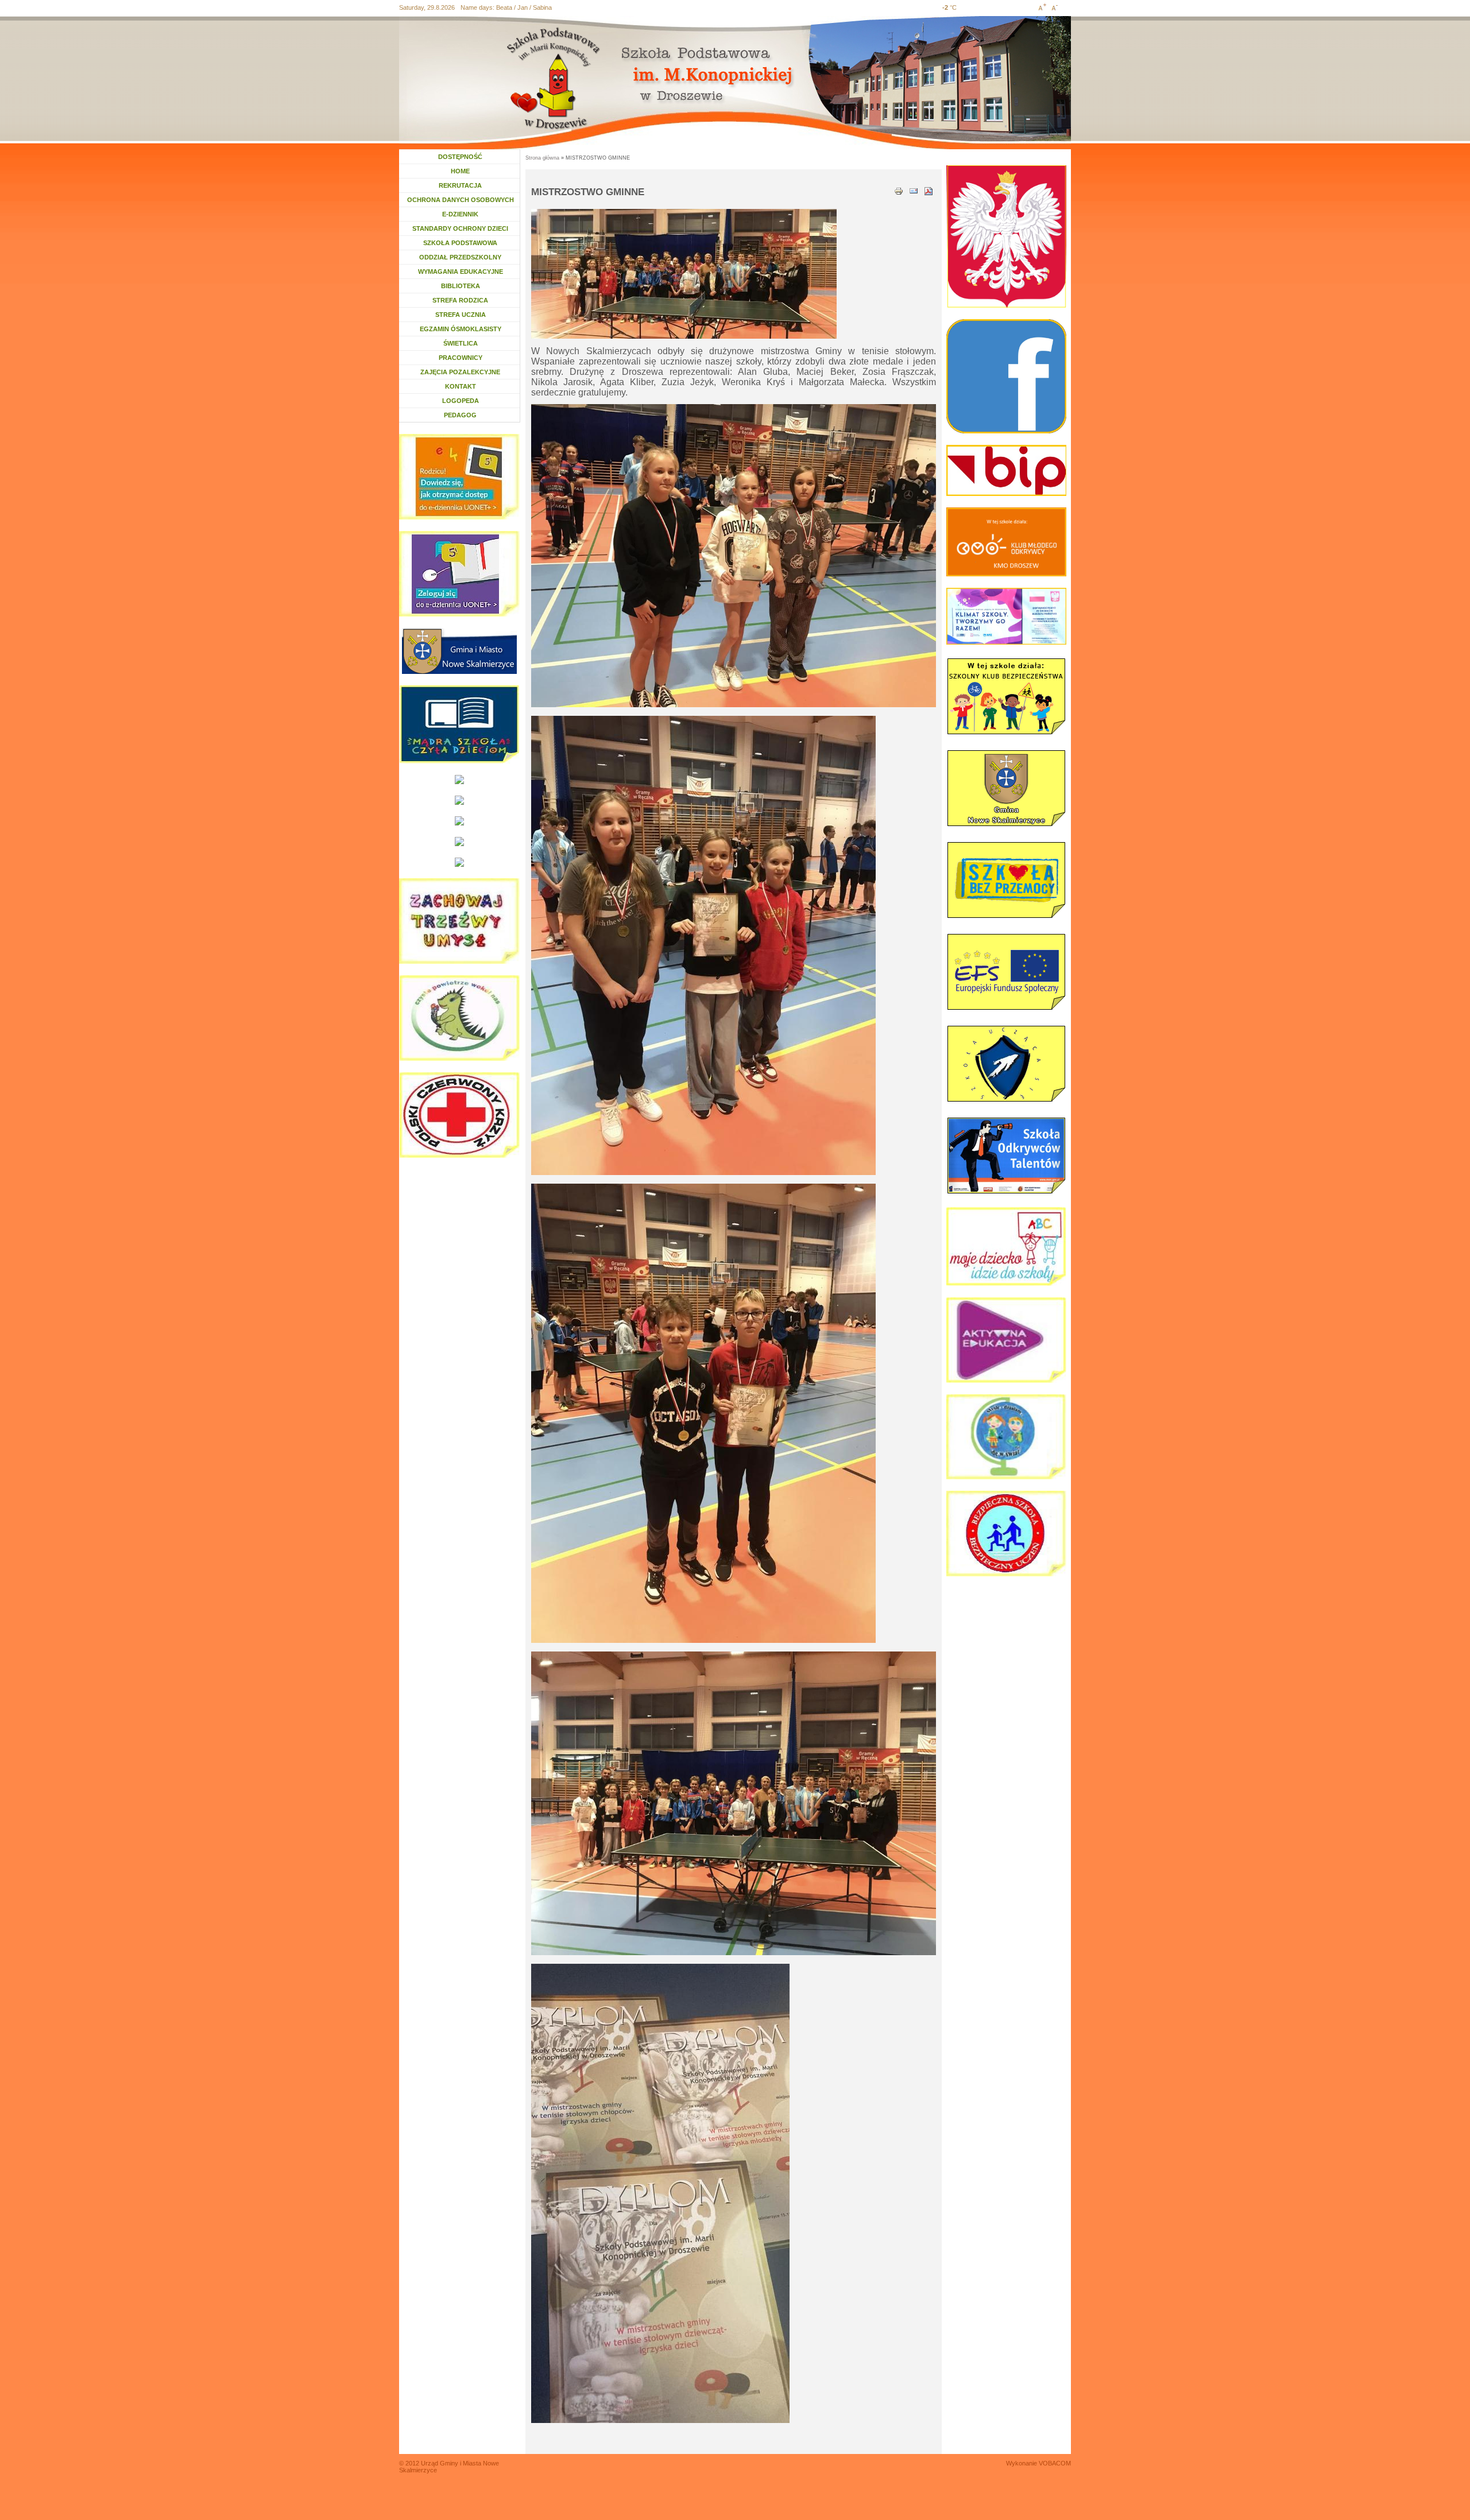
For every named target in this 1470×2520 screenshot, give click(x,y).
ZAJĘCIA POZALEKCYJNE (460, 372)
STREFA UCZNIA (461, 315)
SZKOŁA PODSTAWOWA (460, 243)
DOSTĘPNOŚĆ (460, 157)
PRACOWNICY (461, 358)
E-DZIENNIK (460, 214)
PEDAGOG (465, 415)
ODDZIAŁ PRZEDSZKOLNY (460, 257)
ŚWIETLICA (461, 343)
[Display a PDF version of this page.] (929, 190)
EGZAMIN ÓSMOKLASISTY (461, 329)
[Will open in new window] (459, 651)
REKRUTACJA (460, 185)
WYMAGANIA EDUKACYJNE (461, 272)
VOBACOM (1055, 2463)
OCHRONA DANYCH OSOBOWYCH (461, 200)
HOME (460, 171)
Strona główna (542, 158)
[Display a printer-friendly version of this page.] (899, 190)
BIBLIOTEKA (461, 286)
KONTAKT (461, 386)
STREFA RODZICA (460, 300)
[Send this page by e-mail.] (914, 190)
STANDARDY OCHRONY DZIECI (460, 228)
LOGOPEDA (463, 401)
